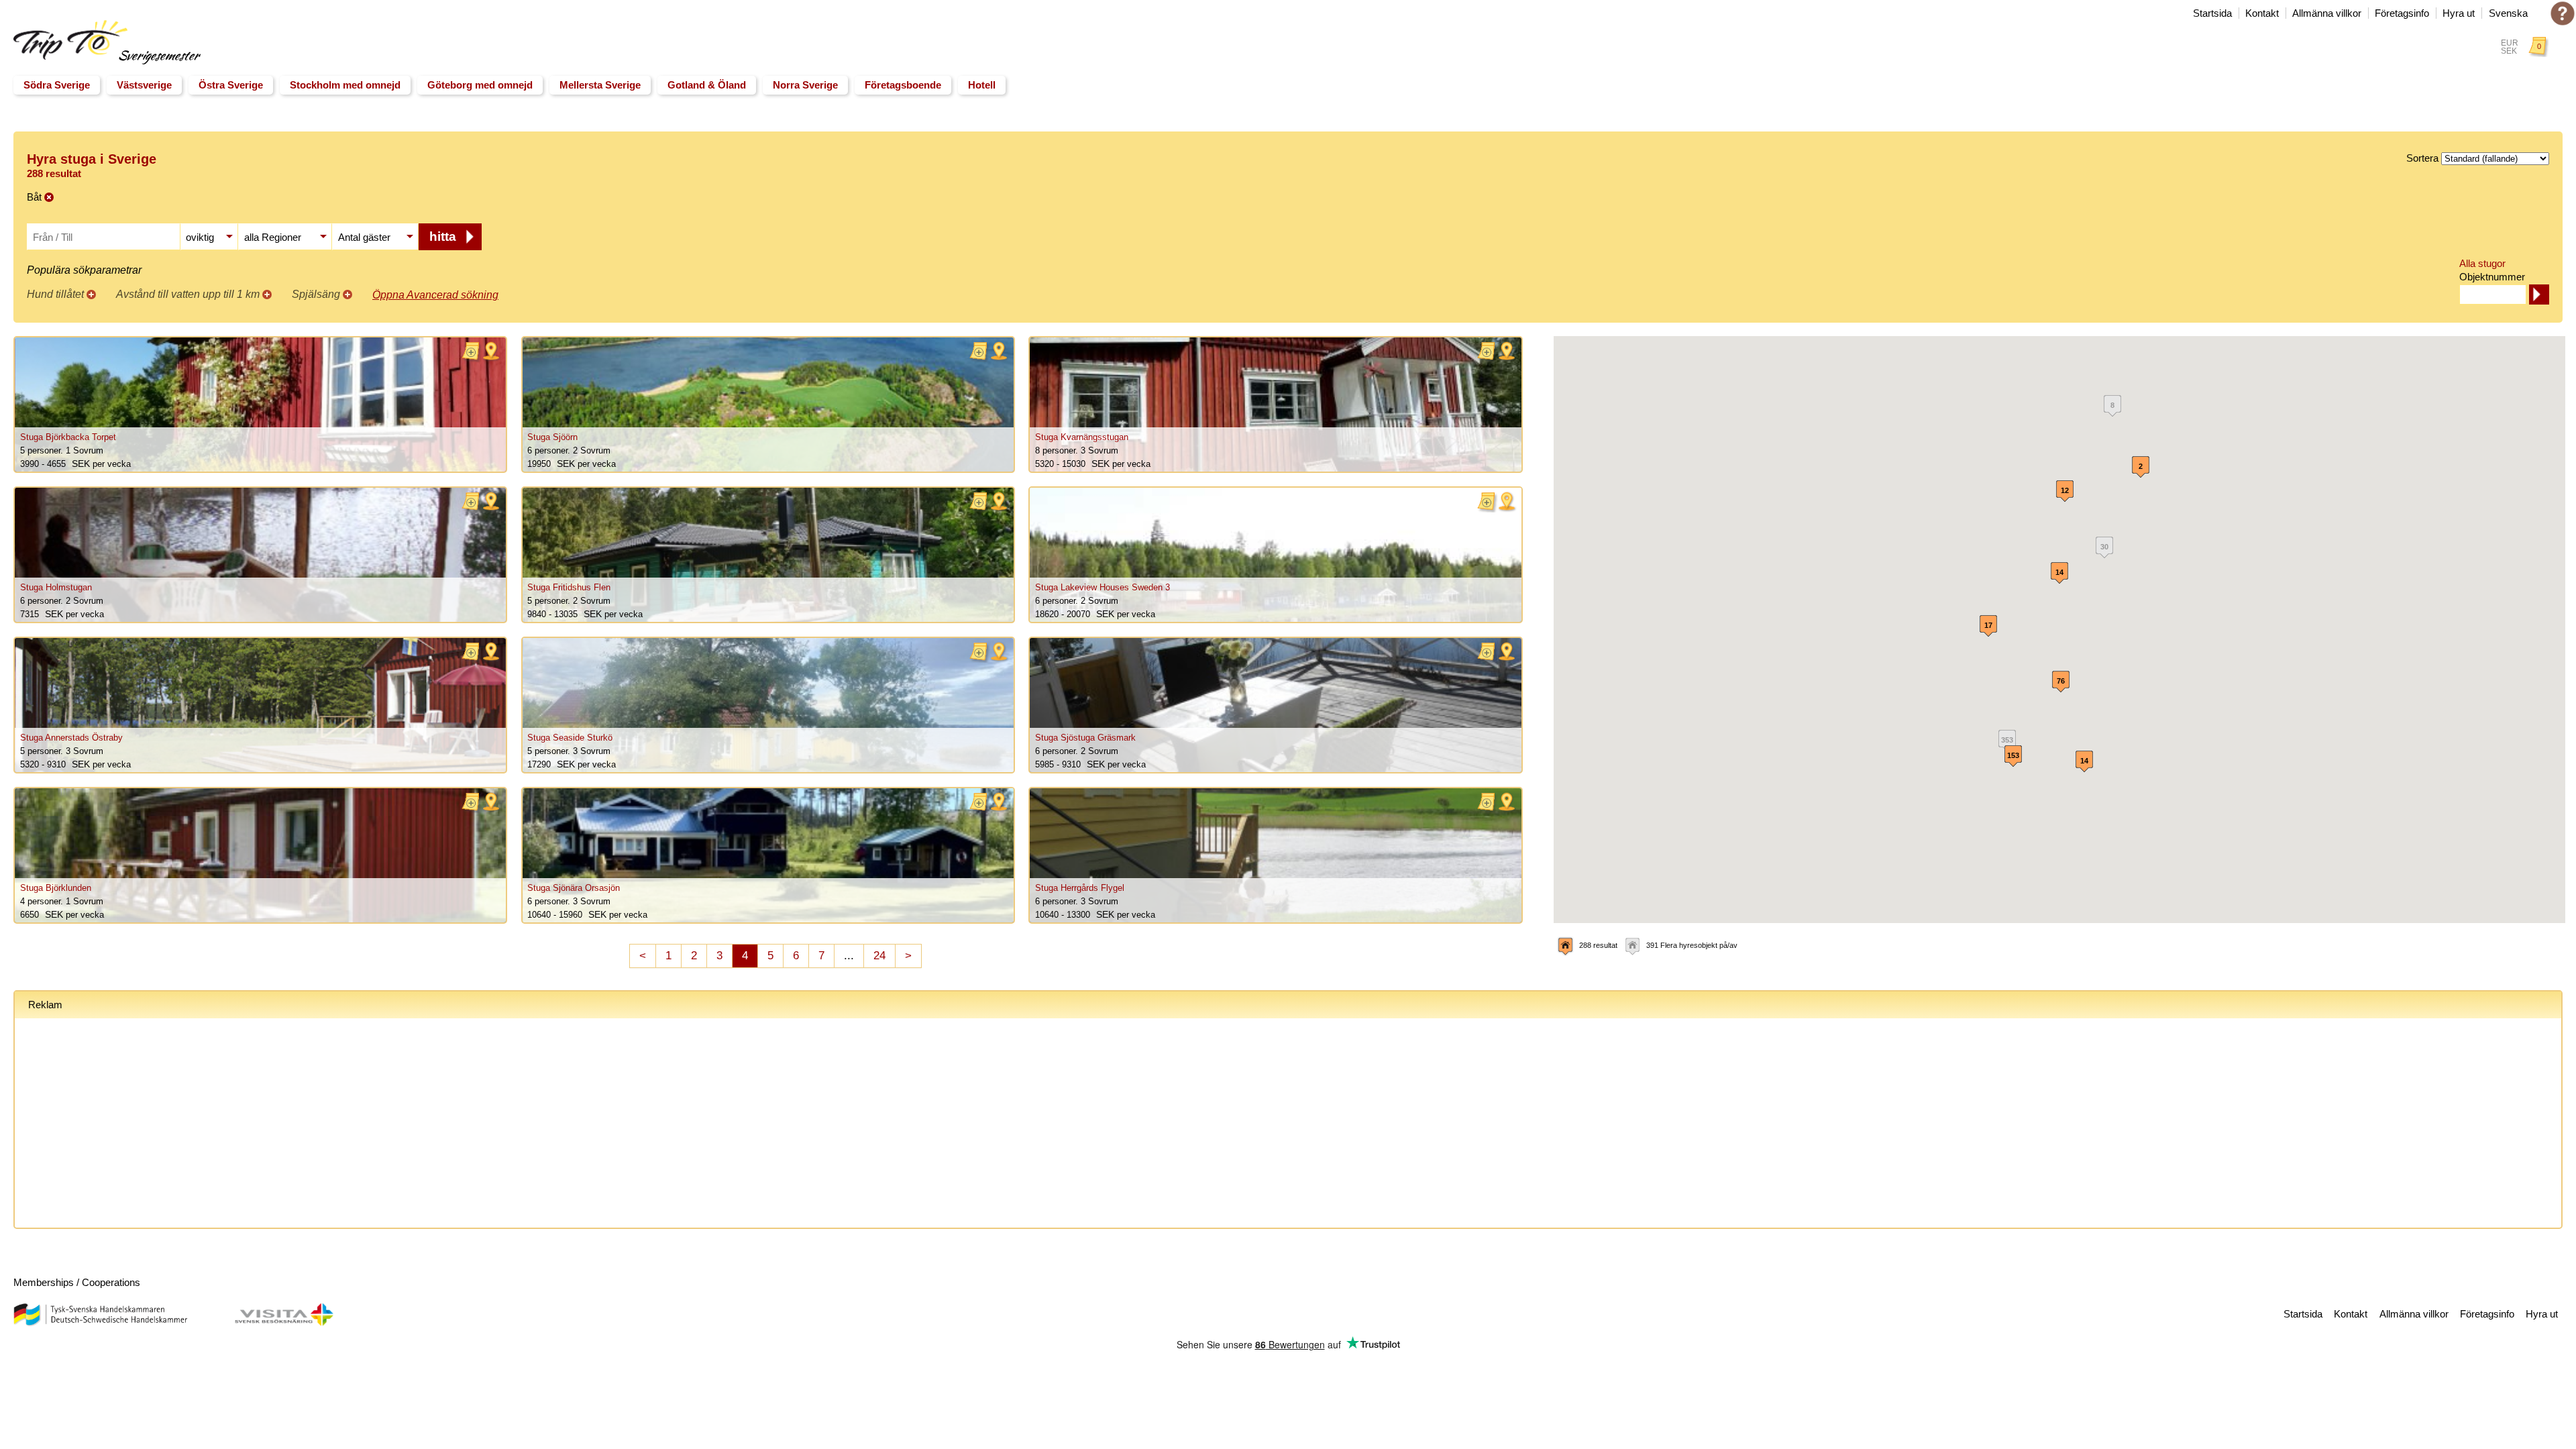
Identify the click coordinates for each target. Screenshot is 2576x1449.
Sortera (2422, 158)
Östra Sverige (231, 85)
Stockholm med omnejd (345, 85)
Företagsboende (903, 85)
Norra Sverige (805, 85)
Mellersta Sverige (600, 85)
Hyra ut (2459, 13)
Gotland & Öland (707, 85)
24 (879, 956)
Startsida (2212, 13)
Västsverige (144, 85)
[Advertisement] (431, 1126)
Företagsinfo (2402, 13)
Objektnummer (2492, 277)
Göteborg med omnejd (480, 85)
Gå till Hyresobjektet (260, 405)
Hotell (982, 85)
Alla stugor (2482, 263)
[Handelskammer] (100, 1323)
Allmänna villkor (2327, 13)
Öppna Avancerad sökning (435, 295)
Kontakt (2262, 13)
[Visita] (284, 1323)
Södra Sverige (57, 85)
